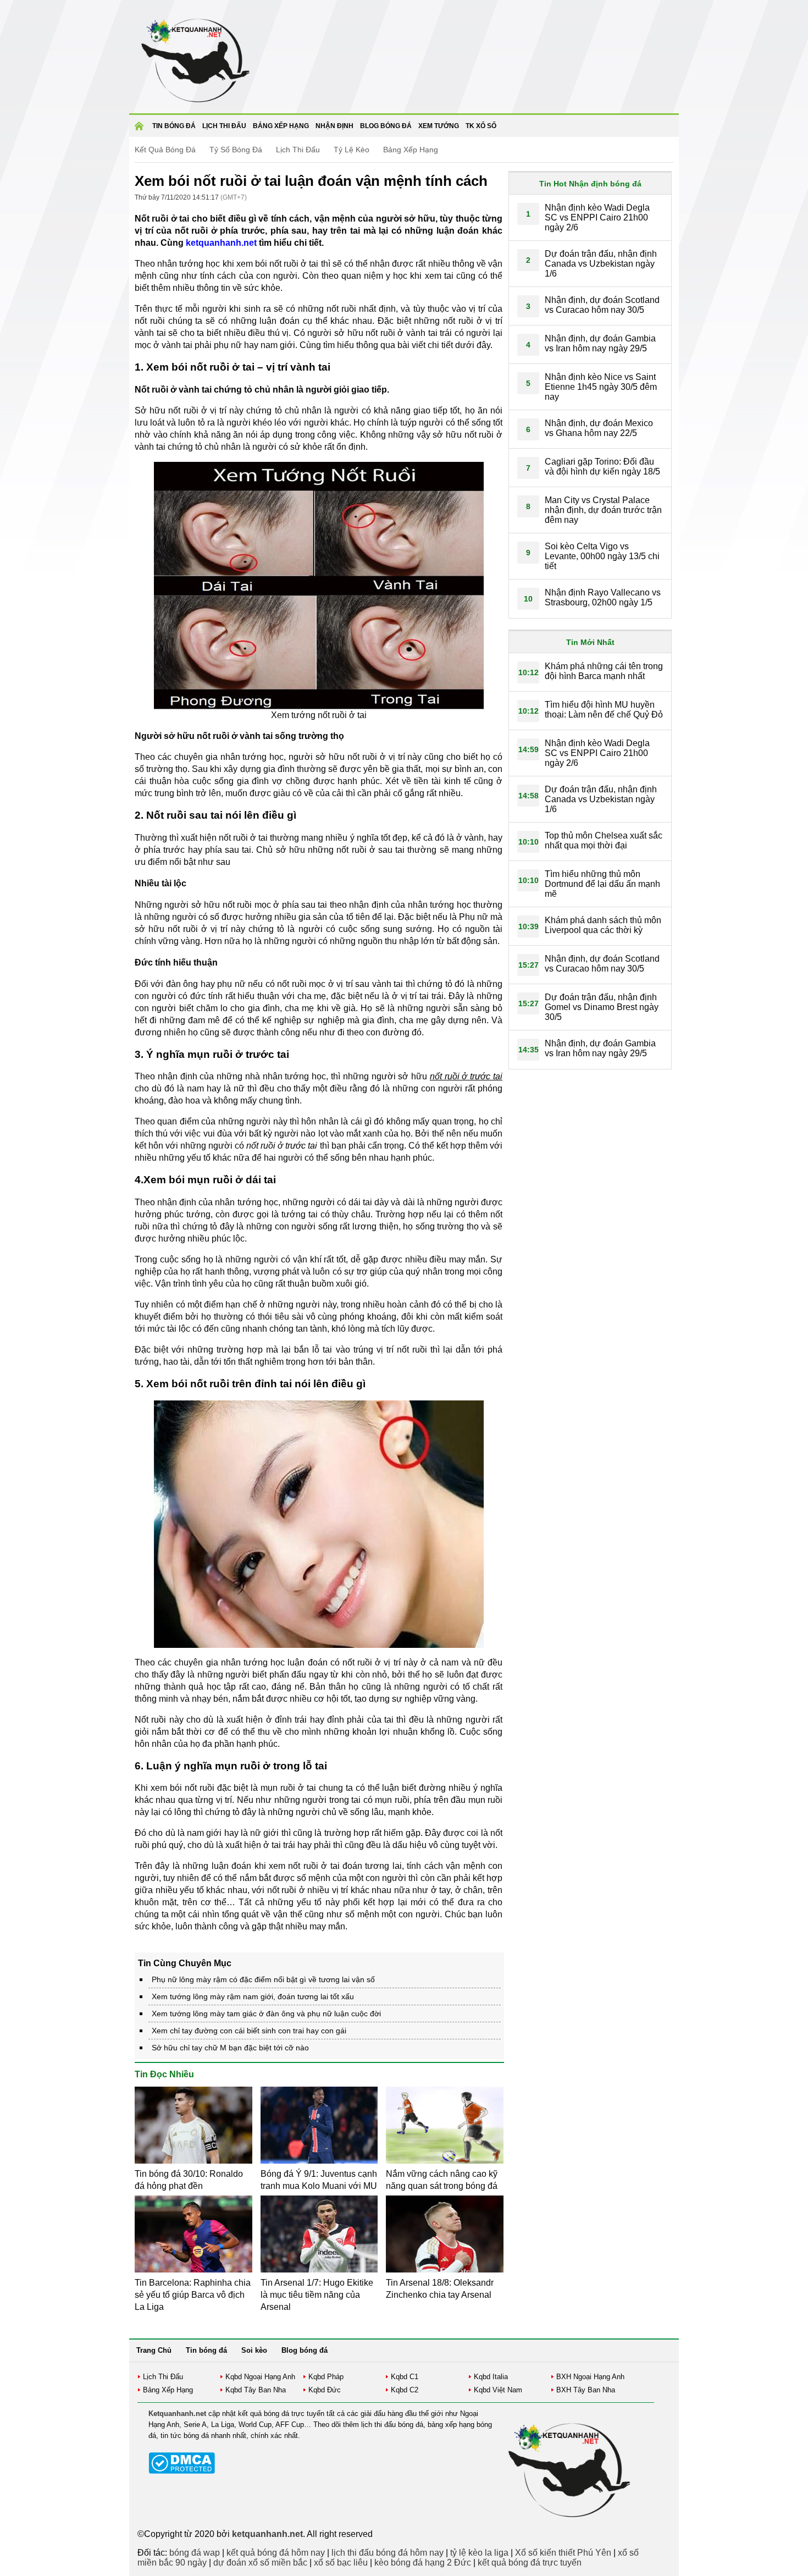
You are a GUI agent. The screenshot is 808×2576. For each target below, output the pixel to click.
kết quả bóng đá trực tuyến (530, 2563)
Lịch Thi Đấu (298, 150)
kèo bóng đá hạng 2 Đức (423, 2563)
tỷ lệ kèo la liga (479, 2553)
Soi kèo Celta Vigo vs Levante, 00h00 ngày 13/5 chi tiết (602, 556)
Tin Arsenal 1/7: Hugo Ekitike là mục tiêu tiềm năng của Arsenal (317, 2295)
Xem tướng (439, 126)
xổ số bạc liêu (341, 2563)
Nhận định (334, 126)
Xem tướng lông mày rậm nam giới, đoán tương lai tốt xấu (253, 1996)
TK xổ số (481, 126)
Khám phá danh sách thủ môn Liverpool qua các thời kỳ (603, 925)
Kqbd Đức (325, 2390)
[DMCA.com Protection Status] (182, 2471)
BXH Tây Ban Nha (586, 2390)
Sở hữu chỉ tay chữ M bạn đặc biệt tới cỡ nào (230, 2048)
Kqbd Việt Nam (498, 2390)
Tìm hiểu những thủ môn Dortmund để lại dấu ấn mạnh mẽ (602, 884)
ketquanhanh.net (221, 243)
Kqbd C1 (405, 2377)
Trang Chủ (154, 2350)
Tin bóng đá (174, 126)
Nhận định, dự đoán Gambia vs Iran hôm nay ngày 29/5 (600, 343)
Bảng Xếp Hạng (411, 150)
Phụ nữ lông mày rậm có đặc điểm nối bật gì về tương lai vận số (263, 1979)
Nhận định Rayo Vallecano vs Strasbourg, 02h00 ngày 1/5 (603, 597)
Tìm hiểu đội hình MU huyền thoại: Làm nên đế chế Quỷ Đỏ (604, 710)
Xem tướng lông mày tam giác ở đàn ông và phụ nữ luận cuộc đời (266, 2014)
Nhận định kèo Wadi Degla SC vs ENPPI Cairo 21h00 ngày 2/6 (597, 217)
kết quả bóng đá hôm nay (276, 2553)
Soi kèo (254, 2350)
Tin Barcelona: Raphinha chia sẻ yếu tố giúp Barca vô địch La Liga (193, 2295)
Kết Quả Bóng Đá (165, 150)
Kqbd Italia (491, 2377)
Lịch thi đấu (224, 126)
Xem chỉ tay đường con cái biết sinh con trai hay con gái (249, 2031)
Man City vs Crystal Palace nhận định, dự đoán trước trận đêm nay (603, 510)
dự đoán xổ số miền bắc (260, 2563)
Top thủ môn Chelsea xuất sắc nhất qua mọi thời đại (604, 840)
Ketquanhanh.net (177, 2414)
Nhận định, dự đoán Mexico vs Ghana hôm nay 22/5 (599, 428)
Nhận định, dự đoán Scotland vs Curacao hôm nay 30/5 (602, 305)
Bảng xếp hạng (281, 126)
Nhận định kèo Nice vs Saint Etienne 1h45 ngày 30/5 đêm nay (601, 387)
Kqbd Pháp (326, 2377)
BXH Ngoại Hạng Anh (590, 2377)
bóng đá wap (195, 2553)
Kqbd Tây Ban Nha (256, 2390)
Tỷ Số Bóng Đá (236, 150)
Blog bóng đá (386, 126)
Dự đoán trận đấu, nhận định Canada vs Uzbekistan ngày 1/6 (601, 264)
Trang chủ (141, 129)
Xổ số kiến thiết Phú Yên (563, 2553)
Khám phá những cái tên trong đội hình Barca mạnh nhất (604, 671)
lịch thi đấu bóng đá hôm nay (388, 2553)
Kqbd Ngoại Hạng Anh (260, 2377)
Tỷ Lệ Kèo (352, 150)
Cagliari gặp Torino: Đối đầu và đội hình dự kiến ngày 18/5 (602, 467)
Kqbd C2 (405, 2390)
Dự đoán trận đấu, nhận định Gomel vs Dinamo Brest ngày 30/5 (602, 1007)
